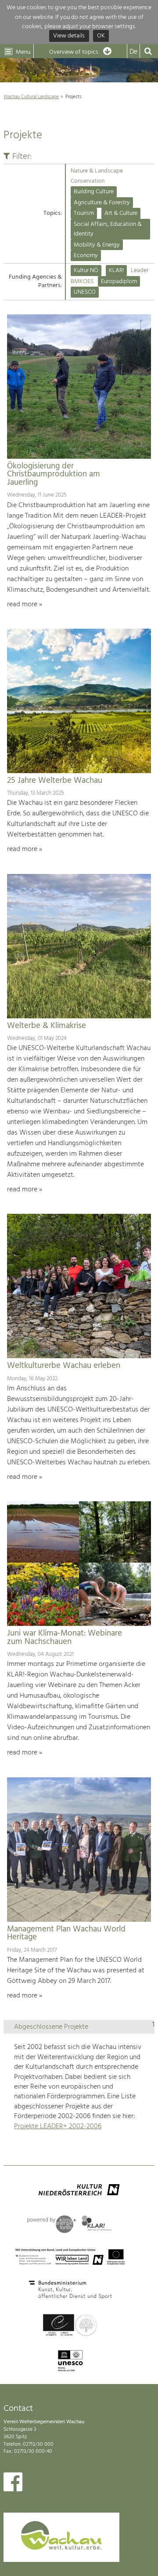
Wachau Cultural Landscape (31, 97)
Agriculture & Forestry (102, 203)
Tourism (84, 213)
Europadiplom (119, 282)
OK (101, 36)
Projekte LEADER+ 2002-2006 (58, 2126)
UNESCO (85, 292)
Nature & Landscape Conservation (97, 176)
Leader (140, 271)
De (133, 52)
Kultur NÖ (86, 271)
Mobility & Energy (97, 245)
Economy (86, 256)
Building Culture (94, 192)
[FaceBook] (13, 2484)
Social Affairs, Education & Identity (108, 229)
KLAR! (116, 271)
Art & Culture (121, 213)
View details (69, 36)
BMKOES (82, 282)
